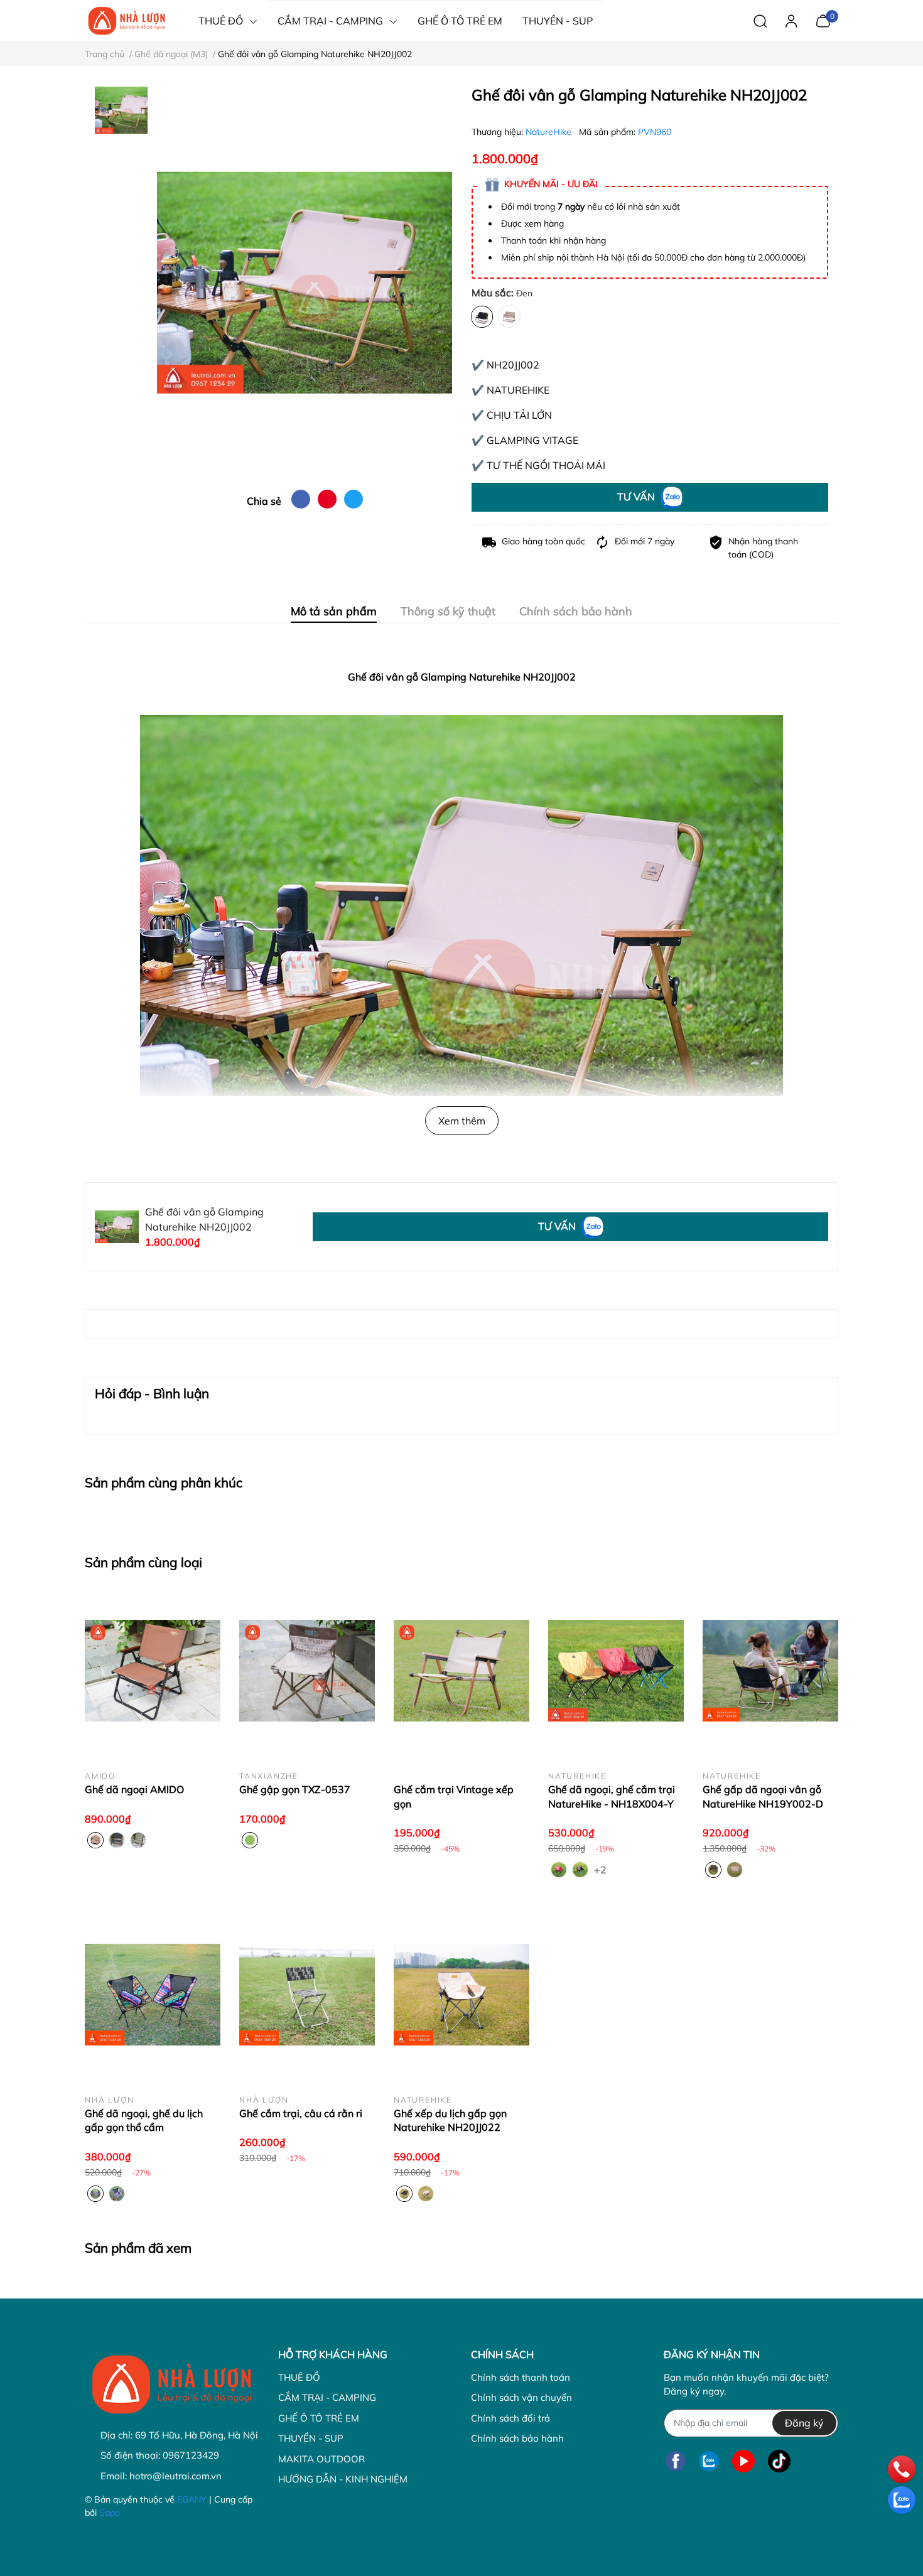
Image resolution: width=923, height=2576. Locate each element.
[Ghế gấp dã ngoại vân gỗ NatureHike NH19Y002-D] (770, 1671)
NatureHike (550, 132)
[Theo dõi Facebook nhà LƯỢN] (676, 2461)
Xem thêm (462, 1121)
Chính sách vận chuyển (521, 2397)
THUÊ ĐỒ (299, 2377)
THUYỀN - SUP (311, 2438)
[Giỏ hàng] (823, 19)
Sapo (110, 2513)
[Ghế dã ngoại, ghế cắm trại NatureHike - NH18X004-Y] (616, 1671)
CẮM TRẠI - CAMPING (327, 2397)
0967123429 (191, 2455)
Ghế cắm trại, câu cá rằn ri (301, 2113)
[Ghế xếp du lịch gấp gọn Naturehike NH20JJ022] (462, 1995)
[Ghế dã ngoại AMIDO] (153, 1671)
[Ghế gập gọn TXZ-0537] (307, 1671)
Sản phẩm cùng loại (143, 1562)
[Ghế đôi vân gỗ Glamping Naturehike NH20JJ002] (305, 283)
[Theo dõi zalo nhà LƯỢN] (709, 2461)
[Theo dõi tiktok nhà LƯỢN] (779, 2461)
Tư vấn (637, 497)
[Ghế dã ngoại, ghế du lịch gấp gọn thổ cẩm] (153, 1995)
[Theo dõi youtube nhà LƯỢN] (743, 2461)
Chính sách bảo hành (517, 2438)
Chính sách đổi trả (510, 2418)
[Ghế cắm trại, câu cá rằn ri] (307, 1995)
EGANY (192, 2499)
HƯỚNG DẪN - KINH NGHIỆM (343, 2479)
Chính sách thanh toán (521, 2377)
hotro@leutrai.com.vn (175, 2476)
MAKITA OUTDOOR (321, 2459)
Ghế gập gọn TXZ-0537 (295, 1789)
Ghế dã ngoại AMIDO (134, 1789)
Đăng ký (804, 2423)
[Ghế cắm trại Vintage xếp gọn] (462, 1671)
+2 (602, 1869)
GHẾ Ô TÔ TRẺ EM (319, 2418)
